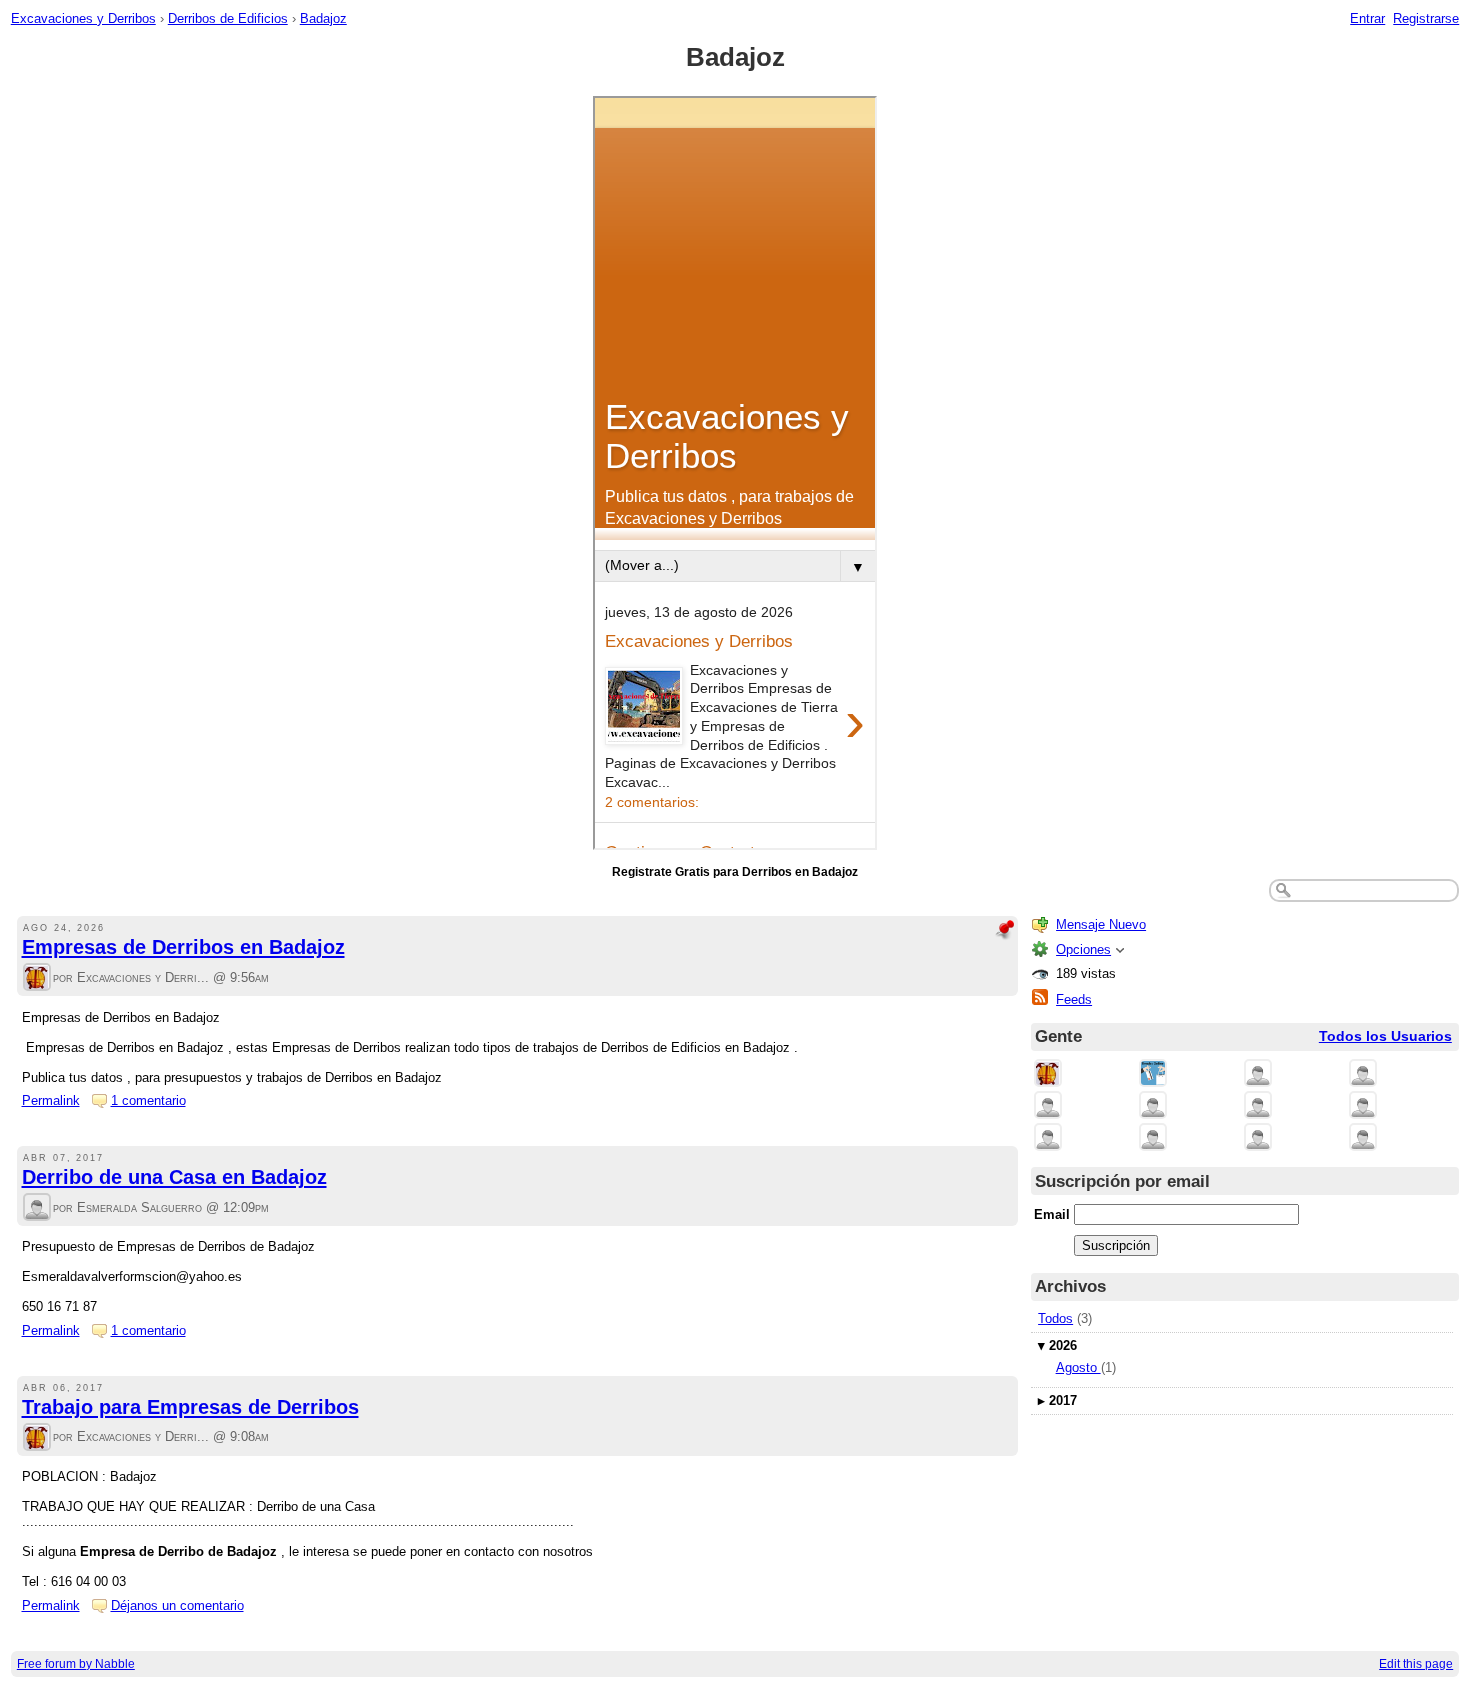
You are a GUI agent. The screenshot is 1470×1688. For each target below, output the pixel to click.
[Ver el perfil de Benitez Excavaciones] (1153, 1106)
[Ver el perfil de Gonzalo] (1153, 1138)
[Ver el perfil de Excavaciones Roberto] (1048, 1138)
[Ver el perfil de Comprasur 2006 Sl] (1363, 1074)
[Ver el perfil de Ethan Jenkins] (1258, 1138)
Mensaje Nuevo (1101, 924)
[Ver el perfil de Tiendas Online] (1153, 1074)
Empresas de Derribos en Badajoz (183, 947)
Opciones (1083, 949)
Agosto (1078, 1367)
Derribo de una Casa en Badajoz (174, 1177)
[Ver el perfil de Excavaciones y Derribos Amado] (1048, 1106)
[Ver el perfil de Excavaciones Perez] (1258, 1106)
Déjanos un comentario (177, 1605)
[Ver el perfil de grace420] (1363, 1138)
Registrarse (1426, 18)
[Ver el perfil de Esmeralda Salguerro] (37, 1208)
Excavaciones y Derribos (83, 18)
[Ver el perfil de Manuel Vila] (1363, 1106)
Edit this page (1416, 1664)
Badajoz (323, 18)
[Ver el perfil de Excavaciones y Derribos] (37, 978)
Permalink (51, 1100)
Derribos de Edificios (228, 18)
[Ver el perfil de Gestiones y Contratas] (1258, 1074)
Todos (1055, 1318)
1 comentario (148, 1100)
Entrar (1367, 18)
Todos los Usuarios (1385, 1036)
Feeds (1074, 999)
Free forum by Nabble (76, 1664)
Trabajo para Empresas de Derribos (190, 1407)
